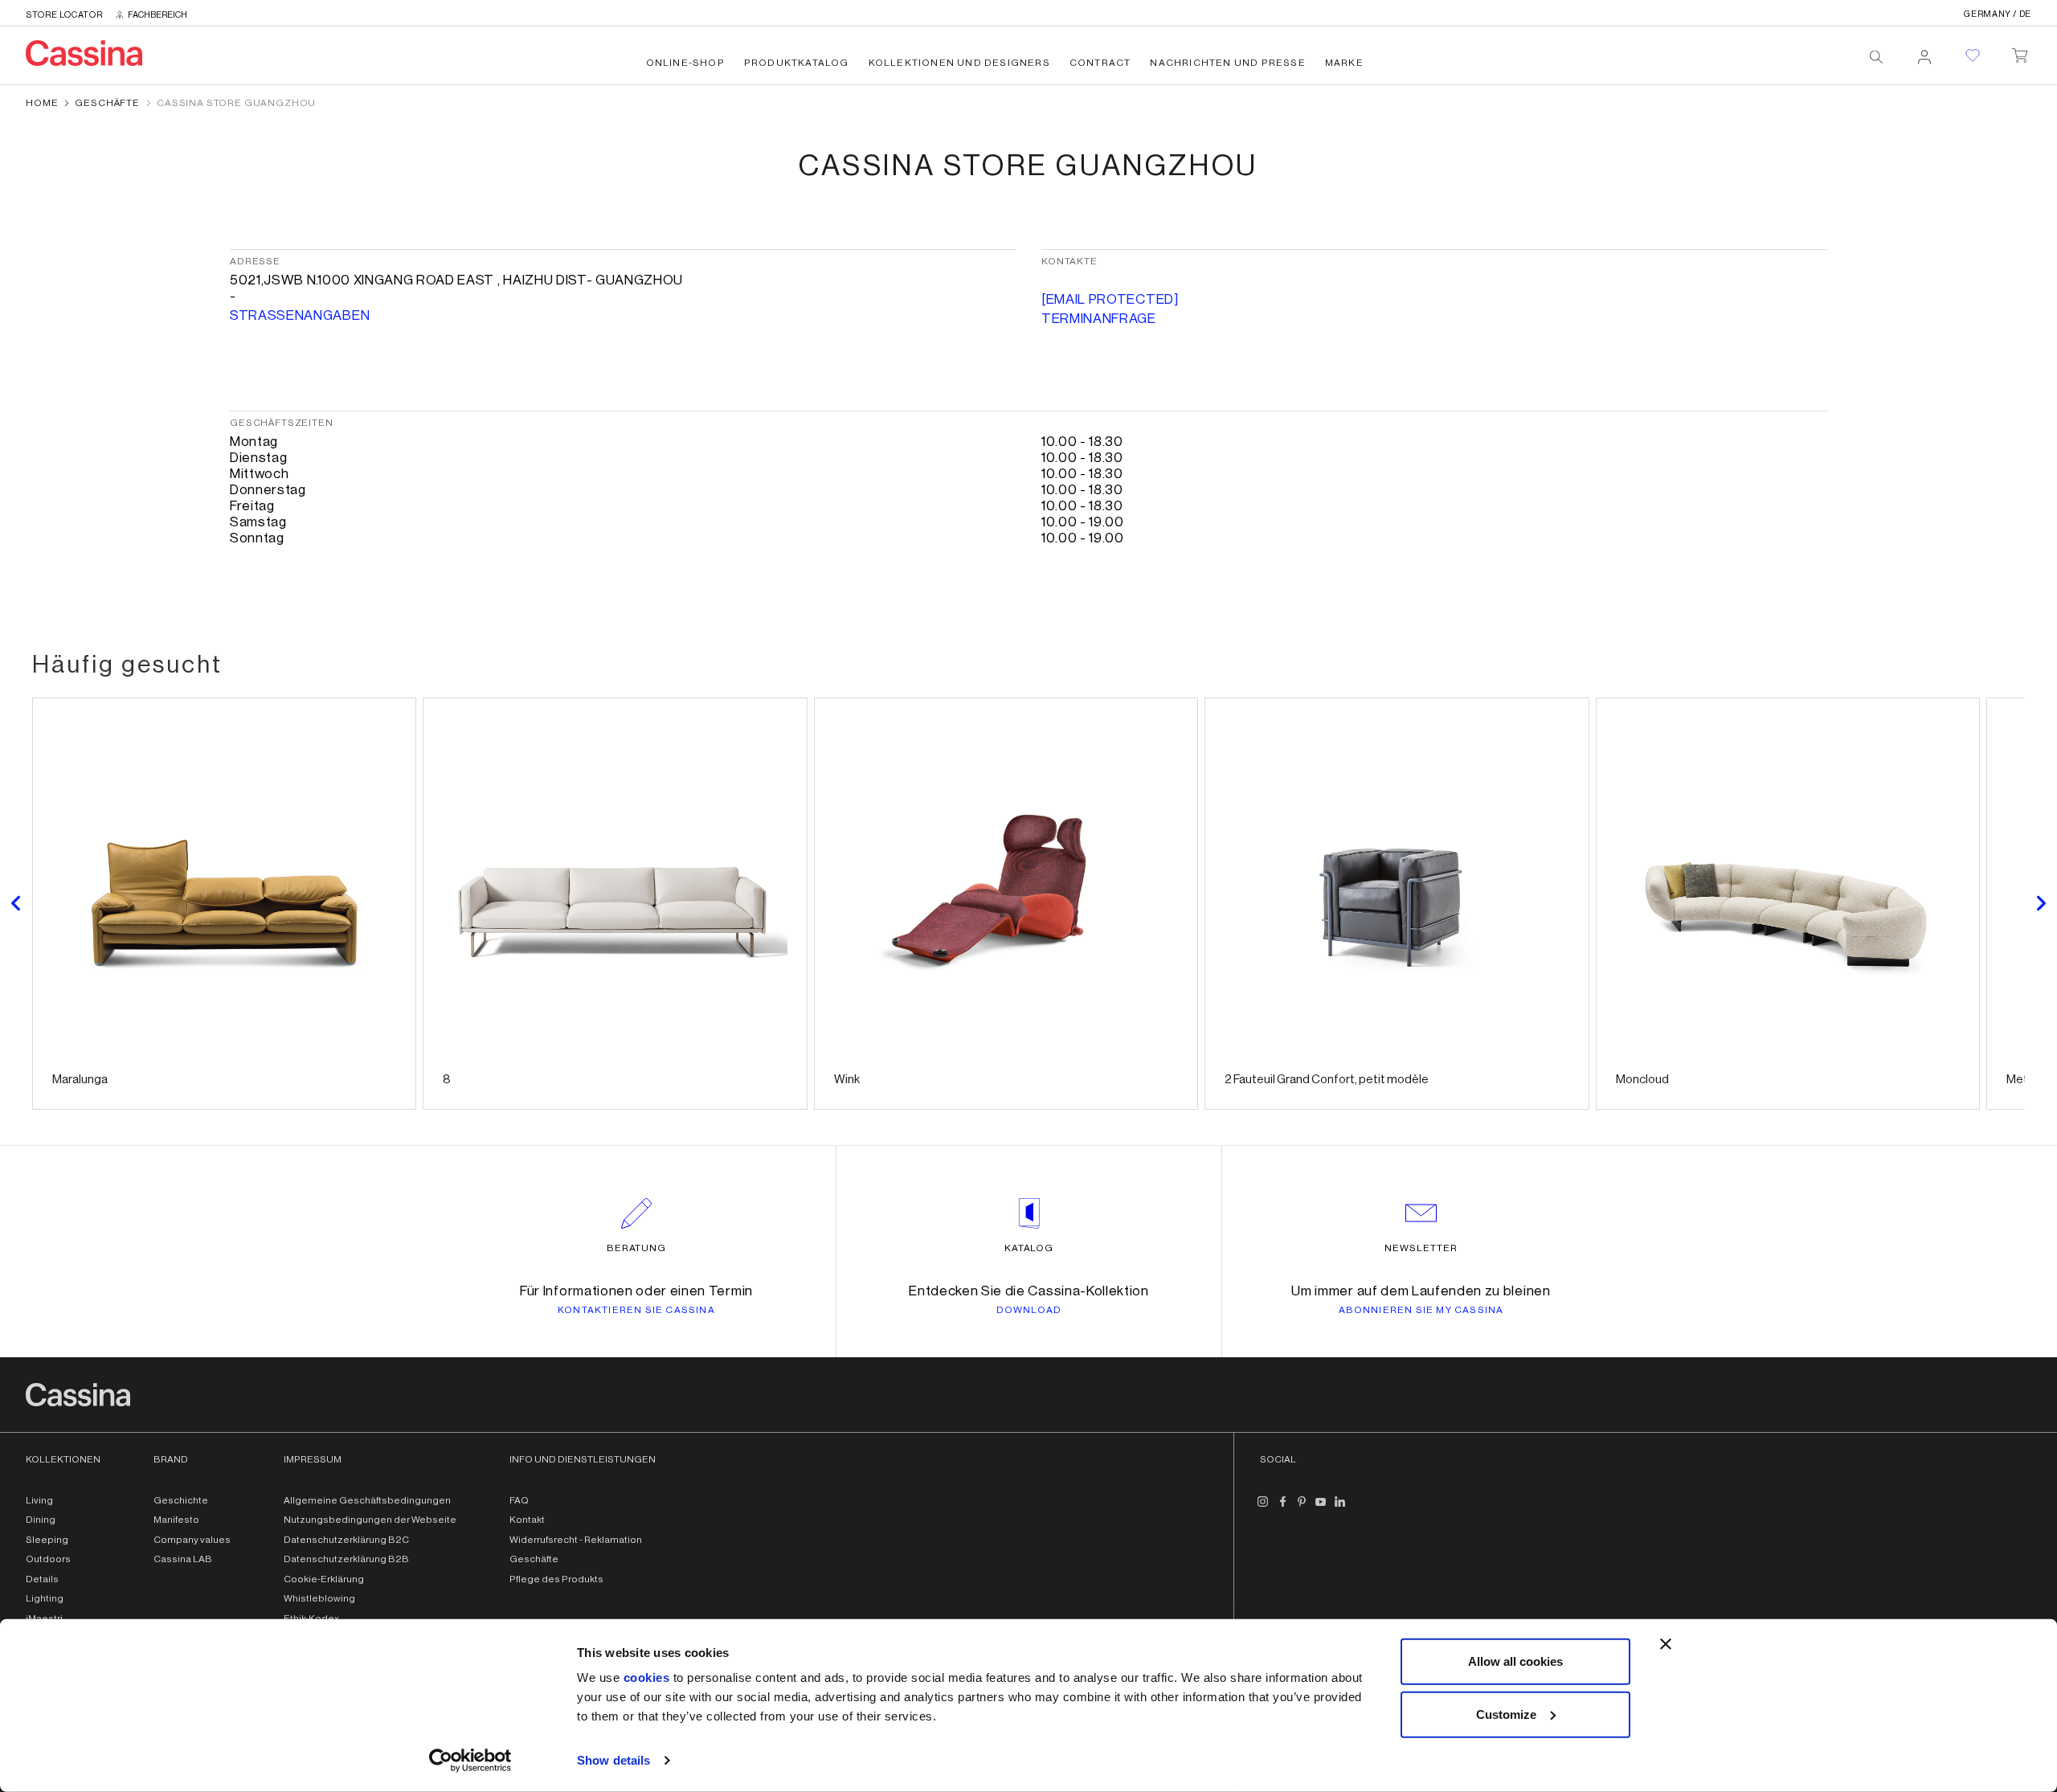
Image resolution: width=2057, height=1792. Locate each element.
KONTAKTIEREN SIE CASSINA (636, 1310)
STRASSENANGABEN (300, 315)
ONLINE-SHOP (685, 63)
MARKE (1344, 63)
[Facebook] (1282, 1508)
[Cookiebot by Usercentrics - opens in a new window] (470, 1761)
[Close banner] (1666, 1644)
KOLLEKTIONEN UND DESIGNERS (959, 63)
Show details (613, 1760)
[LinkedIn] (1340, 1508)
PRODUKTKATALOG (797, 63)
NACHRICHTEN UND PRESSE (1227, 63)
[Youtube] (1321, 1508)
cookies (647, 1677)
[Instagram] (1263, 1508)
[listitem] (224, 904)
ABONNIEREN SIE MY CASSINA (1421, 1310)
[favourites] (1973, 55)
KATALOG (1029, 1248)
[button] (16, 904)
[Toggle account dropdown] (1924, 52)
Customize (1506, 1714)
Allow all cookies (1515, 1661)
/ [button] (1998, 14)
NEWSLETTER (1421, 1248)
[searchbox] (1876, 57)
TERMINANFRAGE (1099, 319)
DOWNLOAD (1029, 1310)
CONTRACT (1100, 63)
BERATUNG (637, 1248)
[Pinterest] (1302, 1508)
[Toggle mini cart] (2020, 52)
